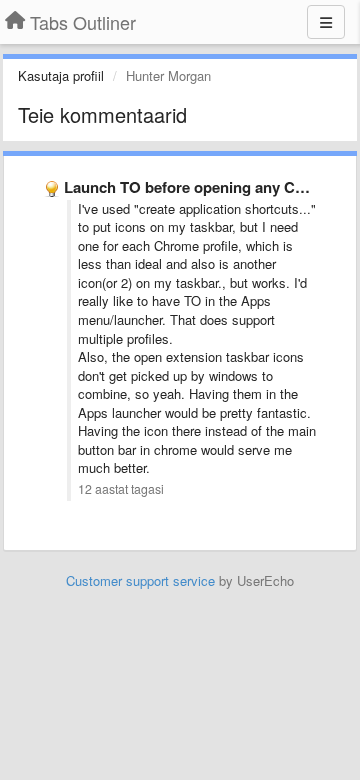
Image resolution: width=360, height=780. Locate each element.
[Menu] (326, 22)
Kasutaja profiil (61, 75)
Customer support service (140, 580)
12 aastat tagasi (121, 489)
